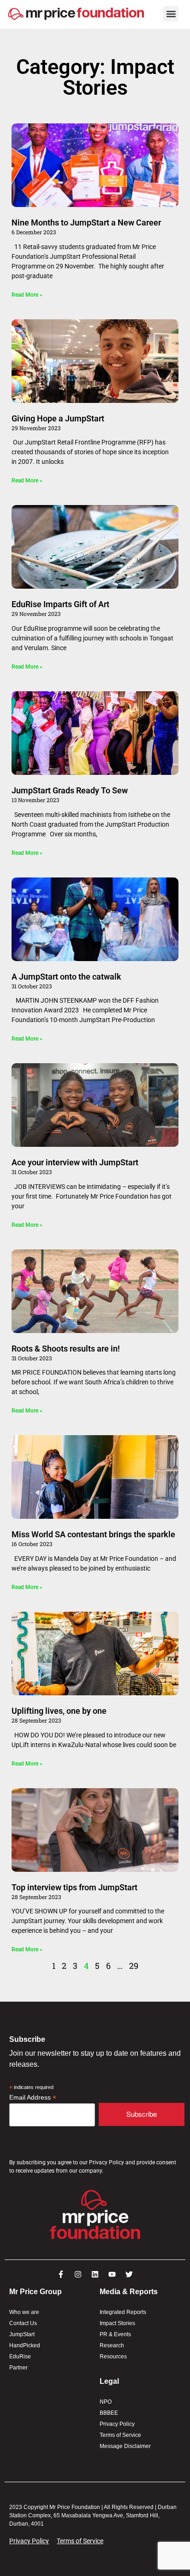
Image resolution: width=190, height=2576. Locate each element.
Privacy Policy (117, 2424)
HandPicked (25, 2345)
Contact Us (23, 2323)
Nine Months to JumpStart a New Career (86, 222)
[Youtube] (112, 2274)
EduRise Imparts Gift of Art (60, 604)
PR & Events (115, 2334)
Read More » (27, 295)
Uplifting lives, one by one (59, 1711)
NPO (106, 2402)
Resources (113, 2357)
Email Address (33, 2098)
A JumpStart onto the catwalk (68, 977)
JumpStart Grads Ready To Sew (70, 790)
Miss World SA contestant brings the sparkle (94, 1534)
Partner (18, 2368)
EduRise (20, 2357)
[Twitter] (129, 2274)
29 (134, 1966)
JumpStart (22, 2334)
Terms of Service (120, 2435)
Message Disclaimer (125, 2446)
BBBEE (109, 2413)
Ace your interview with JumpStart (75, 1162)
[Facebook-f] (61, 2274)
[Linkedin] (95, 2274)
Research (112, 2345)
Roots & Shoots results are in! (66, 1349)
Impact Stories (117, 2323)
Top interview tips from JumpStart (74, 1887)
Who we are (24, 2312)
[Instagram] (78, 2274)
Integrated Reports (123, 2312)
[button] (171, 14)
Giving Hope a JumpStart (58, 418)
